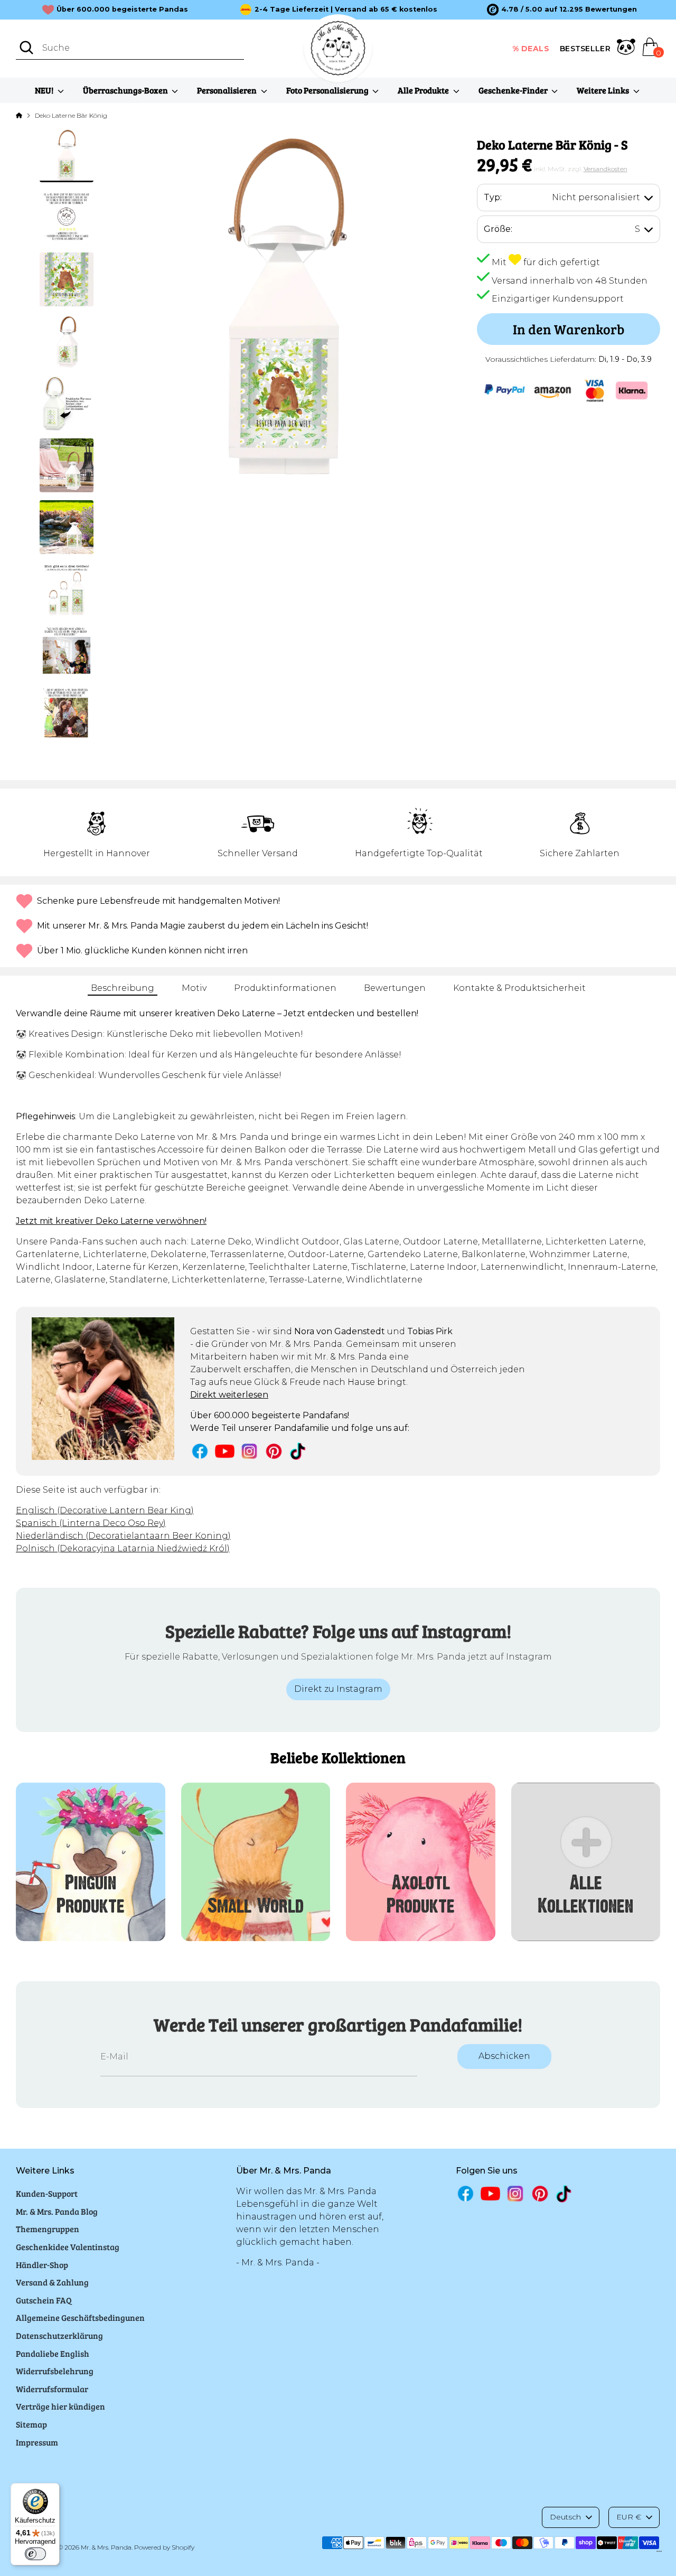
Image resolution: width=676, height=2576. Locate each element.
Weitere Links (604, 90)
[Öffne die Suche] (26, 48)
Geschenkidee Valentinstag (68, 2247)
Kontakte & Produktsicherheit (519, 988)
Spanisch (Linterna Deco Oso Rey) (91, 1523)
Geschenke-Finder (514, 90)
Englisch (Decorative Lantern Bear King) (105, 1510)
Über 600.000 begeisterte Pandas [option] (122, 9)
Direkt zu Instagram (338, 1689)
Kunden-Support (47, 2193)
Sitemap (31, 2424)
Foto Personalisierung (328, 90)
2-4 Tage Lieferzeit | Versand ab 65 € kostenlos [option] (346, 9)
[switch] (35, 2554)
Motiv (194, 988)
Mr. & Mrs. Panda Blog (57, 2211)
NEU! (45, 90)
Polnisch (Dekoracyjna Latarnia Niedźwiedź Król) (123, 1548)
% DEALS (531, 49)
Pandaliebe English (53, 2353)
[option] (562, 10)
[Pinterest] (274, 1451)
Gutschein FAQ (44, 2300)
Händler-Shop (42, 2265)
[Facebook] (200, 1451)
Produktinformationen (285, 988)
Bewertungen (395, 988)
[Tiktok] (299, 1451)
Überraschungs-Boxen (126, 90)
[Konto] (626, 49)
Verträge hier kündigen (60, 2406)
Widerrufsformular (52, 2389)
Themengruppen (48, 2229)
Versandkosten (605, 169)
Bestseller (585, 49)
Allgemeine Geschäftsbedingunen (80, 2317)
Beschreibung (123, 988)
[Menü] (659, 2554)
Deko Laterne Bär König (71, 115)
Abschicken (504, 2056)
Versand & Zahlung (52, 2282)
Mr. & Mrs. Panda (106, 2547)
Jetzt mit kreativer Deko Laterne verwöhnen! (111, 1221)
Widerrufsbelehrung (55, 2371)
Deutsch (565, 2517)
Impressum (37, 2442)
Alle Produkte (424, 90)
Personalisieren (228, 90)
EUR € (629, 2517)
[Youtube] (225, 1451)
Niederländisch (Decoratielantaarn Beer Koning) (123, 1536)
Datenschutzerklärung (59, 2335)
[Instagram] (250, 1451)
